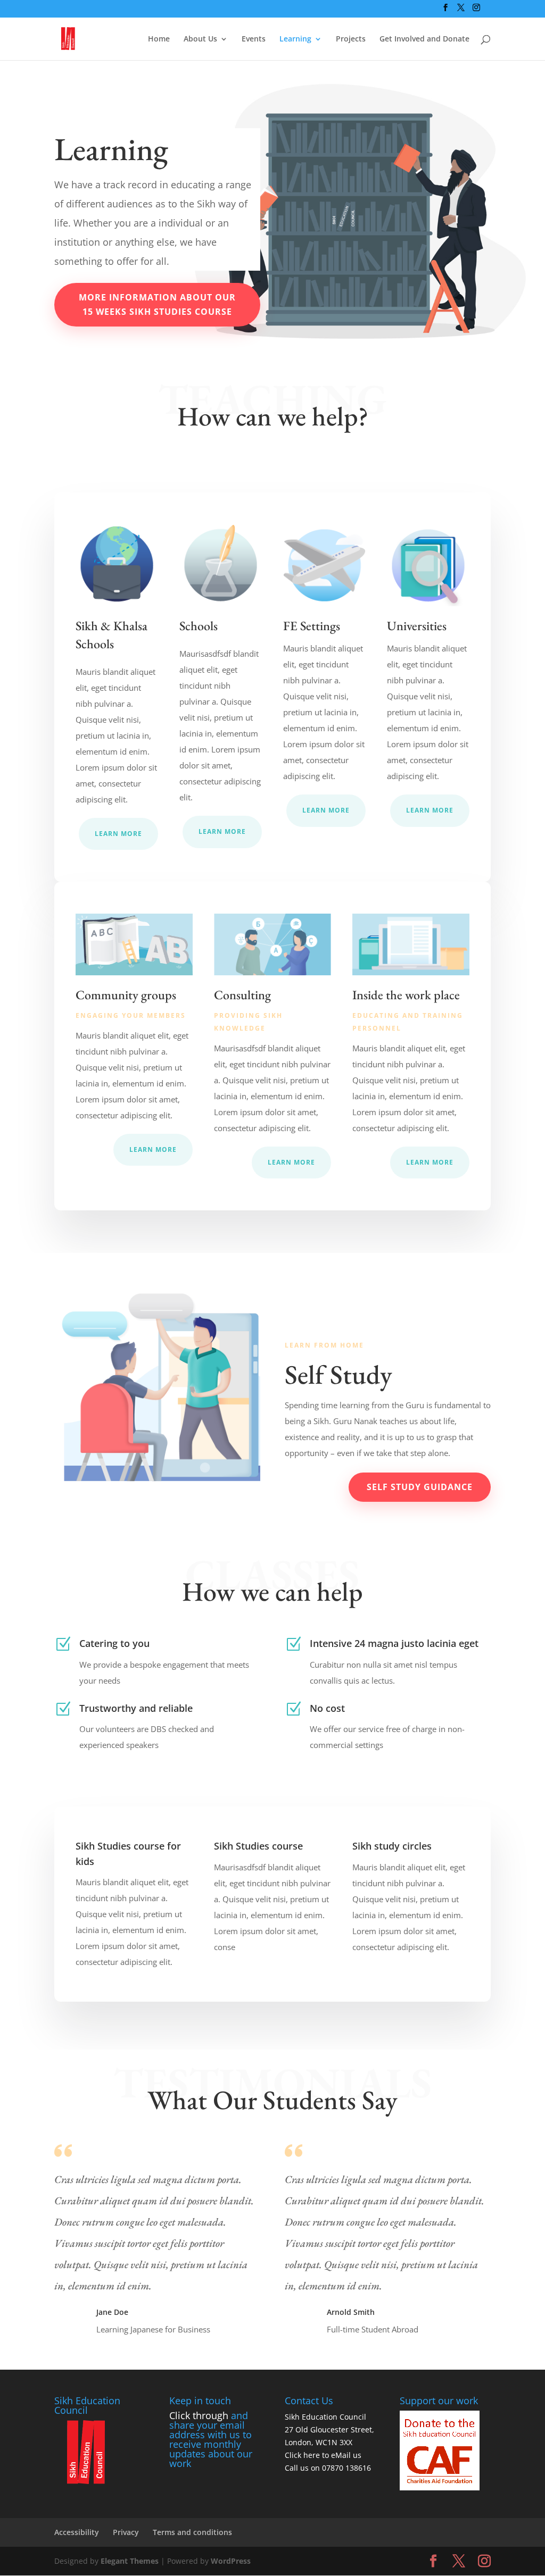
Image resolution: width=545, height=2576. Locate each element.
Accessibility (77, 2532)
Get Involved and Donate (424, 39)
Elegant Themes (130, 2561)
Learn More (118, 834)
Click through (199, 2415)
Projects (351, 39)
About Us (200, 39)
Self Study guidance (420, 1487)
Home (159, 39)
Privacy (126, 2532)
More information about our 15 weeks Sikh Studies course (157, 304)
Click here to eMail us (323, 2455)
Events (254, 39)
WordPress (231, 2561)
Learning (295, 39)
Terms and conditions (192, 2532)
